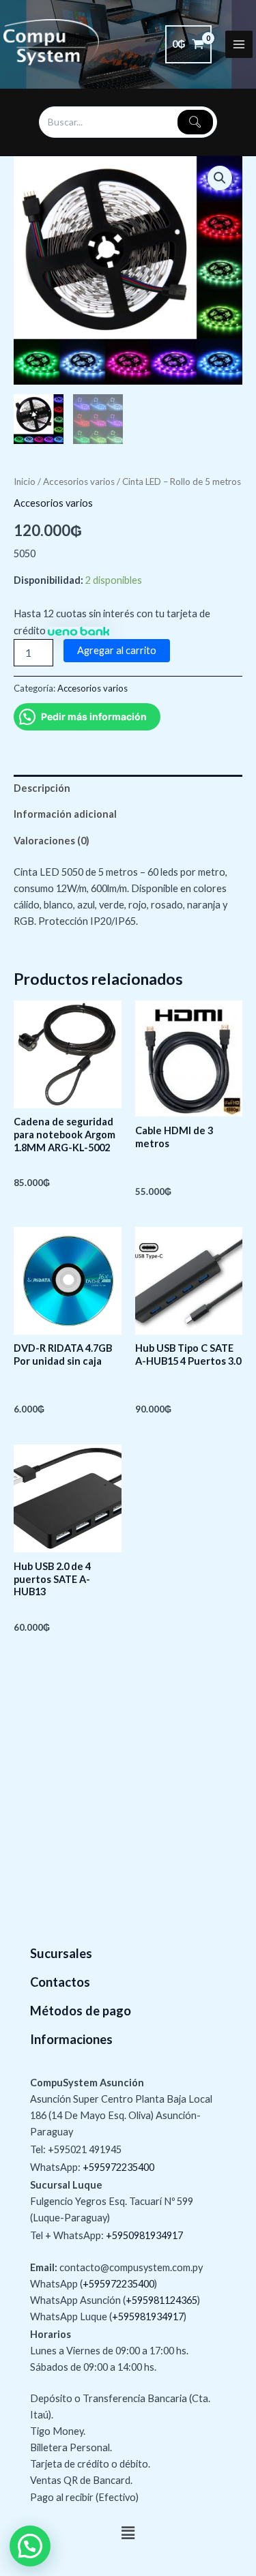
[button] (220, 178)
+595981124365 (161, 2300)
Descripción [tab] (42, 788)
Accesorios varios (79, 482)
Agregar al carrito (117, 650)
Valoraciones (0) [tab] (52, 841)
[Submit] (195, 122)
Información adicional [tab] (65, 814)
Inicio (25, 482)
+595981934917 (148, 2316)
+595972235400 (118, 2167)
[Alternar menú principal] (239, 44)
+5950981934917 (144, 2235)
